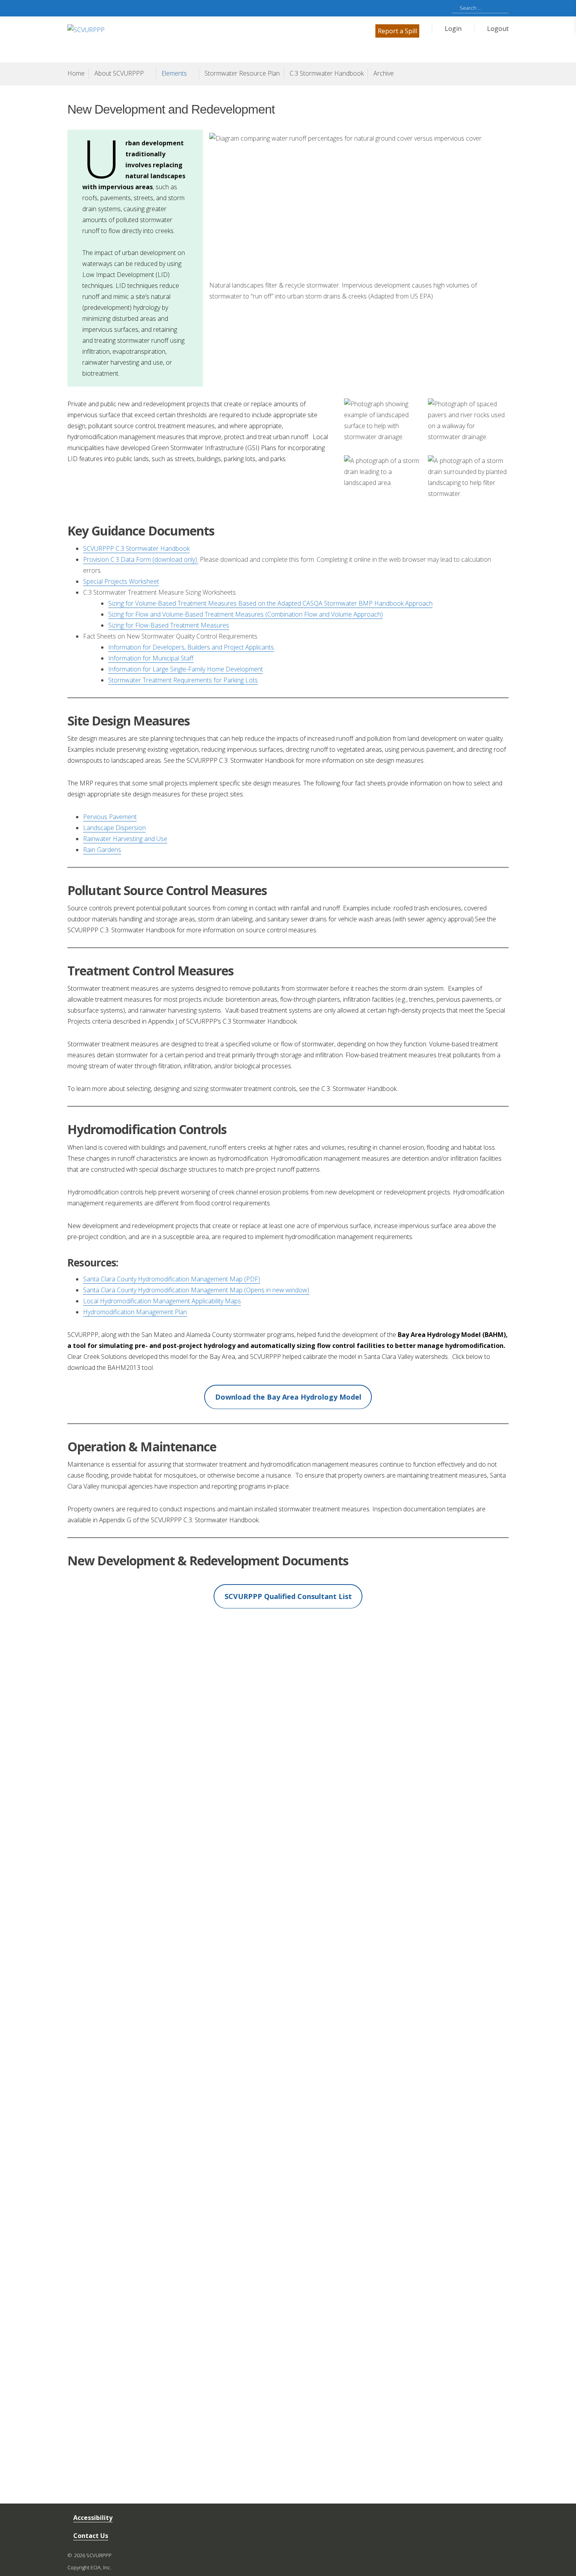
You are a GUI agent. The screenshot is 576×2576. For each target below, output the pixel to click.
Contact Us (91, 2536)
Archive (384, 73)
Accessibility (93, 2518)
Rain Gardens (102, 850)
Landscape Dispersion (114, 828)
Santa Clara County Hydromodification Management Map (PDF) (172, 1279)
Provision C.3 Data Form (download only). (141, 559)
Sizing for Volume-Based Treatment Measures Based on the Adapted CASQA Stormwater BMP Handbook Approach (270, 603)
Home (76, 73)
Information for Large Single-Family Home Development (186, 669)
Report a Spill (397, 31)
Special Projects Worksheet (121, 581)
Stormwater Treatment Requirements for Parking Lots (183, 680)
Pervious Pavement (110, 817)
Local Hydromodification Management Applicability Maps (162, 1301)
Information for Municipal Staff (151, 658)
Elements (174, 73)
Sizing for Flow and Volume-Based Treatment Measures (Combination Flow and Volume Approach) (245, 614)
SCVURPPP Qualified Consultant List (288, 1596)
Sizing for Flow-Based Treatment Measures (169, 625)
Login (453, 29)
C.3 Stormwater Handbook (327, 73)
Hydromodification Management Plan (135, 1312)
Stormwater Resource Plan (242, 73)
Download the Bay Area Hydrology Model (288, 1397)
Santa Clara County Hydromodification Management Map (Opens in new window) (196, 1290)
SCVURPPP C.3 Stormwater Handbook (136, 548)
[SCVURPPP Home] (178, 39)
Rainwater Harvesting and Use (125, 839)
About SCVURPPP (119, 73)
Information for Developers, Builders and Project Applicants (191, 647)
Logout (498, 29)
